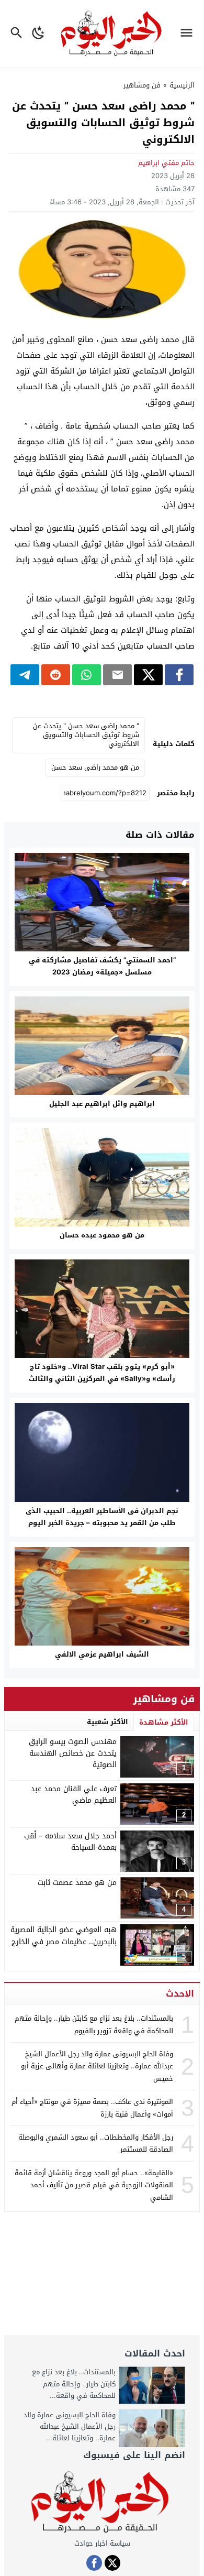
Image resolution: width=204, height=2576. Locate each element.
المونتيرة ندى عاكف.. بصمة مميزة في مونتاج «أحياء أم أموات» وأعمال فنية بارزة (92, 2108)
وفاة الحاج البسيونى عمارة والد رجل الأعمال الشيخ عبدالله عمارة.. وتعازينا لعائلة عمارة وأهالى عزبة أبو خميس (97, 2066)
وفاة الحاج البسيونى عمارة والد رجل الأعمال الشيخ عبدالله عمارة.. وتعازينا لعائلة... (70, 2426)
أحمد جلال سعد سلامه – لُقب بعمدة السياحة (70, 1842)
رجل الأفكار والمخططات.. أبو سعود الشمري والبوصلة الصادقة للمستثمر (96, 2143)
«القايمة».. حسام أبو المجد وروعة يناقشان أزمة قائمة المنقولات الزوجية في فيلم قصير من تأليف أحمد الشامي (94, 2185)
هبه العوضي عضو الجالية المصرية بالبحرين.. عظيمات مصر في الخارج (64, 1936)
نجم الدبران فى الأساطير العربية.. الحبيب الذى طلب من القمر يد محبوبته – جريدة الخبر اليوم (102, 1517)
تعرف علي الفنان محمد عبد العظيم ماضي (74, 1795)
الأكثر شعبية (107, 1722)
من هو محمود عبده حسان (102, 1235)
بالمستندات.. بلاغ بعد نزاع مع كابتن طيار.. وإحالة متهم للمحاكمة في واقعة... (74, 2383)
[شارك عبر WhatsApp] (87, 675)
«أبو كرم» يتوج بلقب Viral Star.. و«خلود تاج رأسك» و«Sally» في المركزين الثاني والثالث (102, 1373)
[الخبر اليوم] (102, 2503)
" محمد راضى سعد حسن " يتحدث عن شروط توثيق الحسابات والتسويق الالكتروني (86, 735)
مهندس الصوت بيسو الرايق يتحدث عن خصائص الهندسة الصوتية (73, 1753)
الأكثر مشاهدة (164, 1722)
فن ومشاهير (142, 85)
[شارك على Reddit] (56, 675)
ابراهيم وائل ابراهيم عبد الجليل (102, 1104)
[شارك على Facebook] (179, 675)
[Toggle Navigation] (189, 34)
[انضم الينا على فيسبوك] (94, 2563)
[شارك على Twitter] (148, 675)
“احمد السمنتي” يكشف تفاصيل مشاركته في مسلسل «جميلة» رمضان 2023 (102, 966)
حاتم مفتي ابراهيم (166, 163)
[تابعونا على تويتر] (112, 2563)
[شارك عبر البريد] (117, 675)
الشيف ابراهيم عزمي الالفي (102, 1654)
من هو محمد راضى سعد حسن (95, 767)
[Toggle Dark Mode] (38, 34)
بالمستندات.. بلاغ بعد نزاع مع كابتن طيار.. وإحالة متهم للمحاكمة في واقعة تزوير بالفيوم (94, 2024)
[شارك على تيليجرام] (25, 675)
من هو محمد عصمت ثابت (77, 1883)
